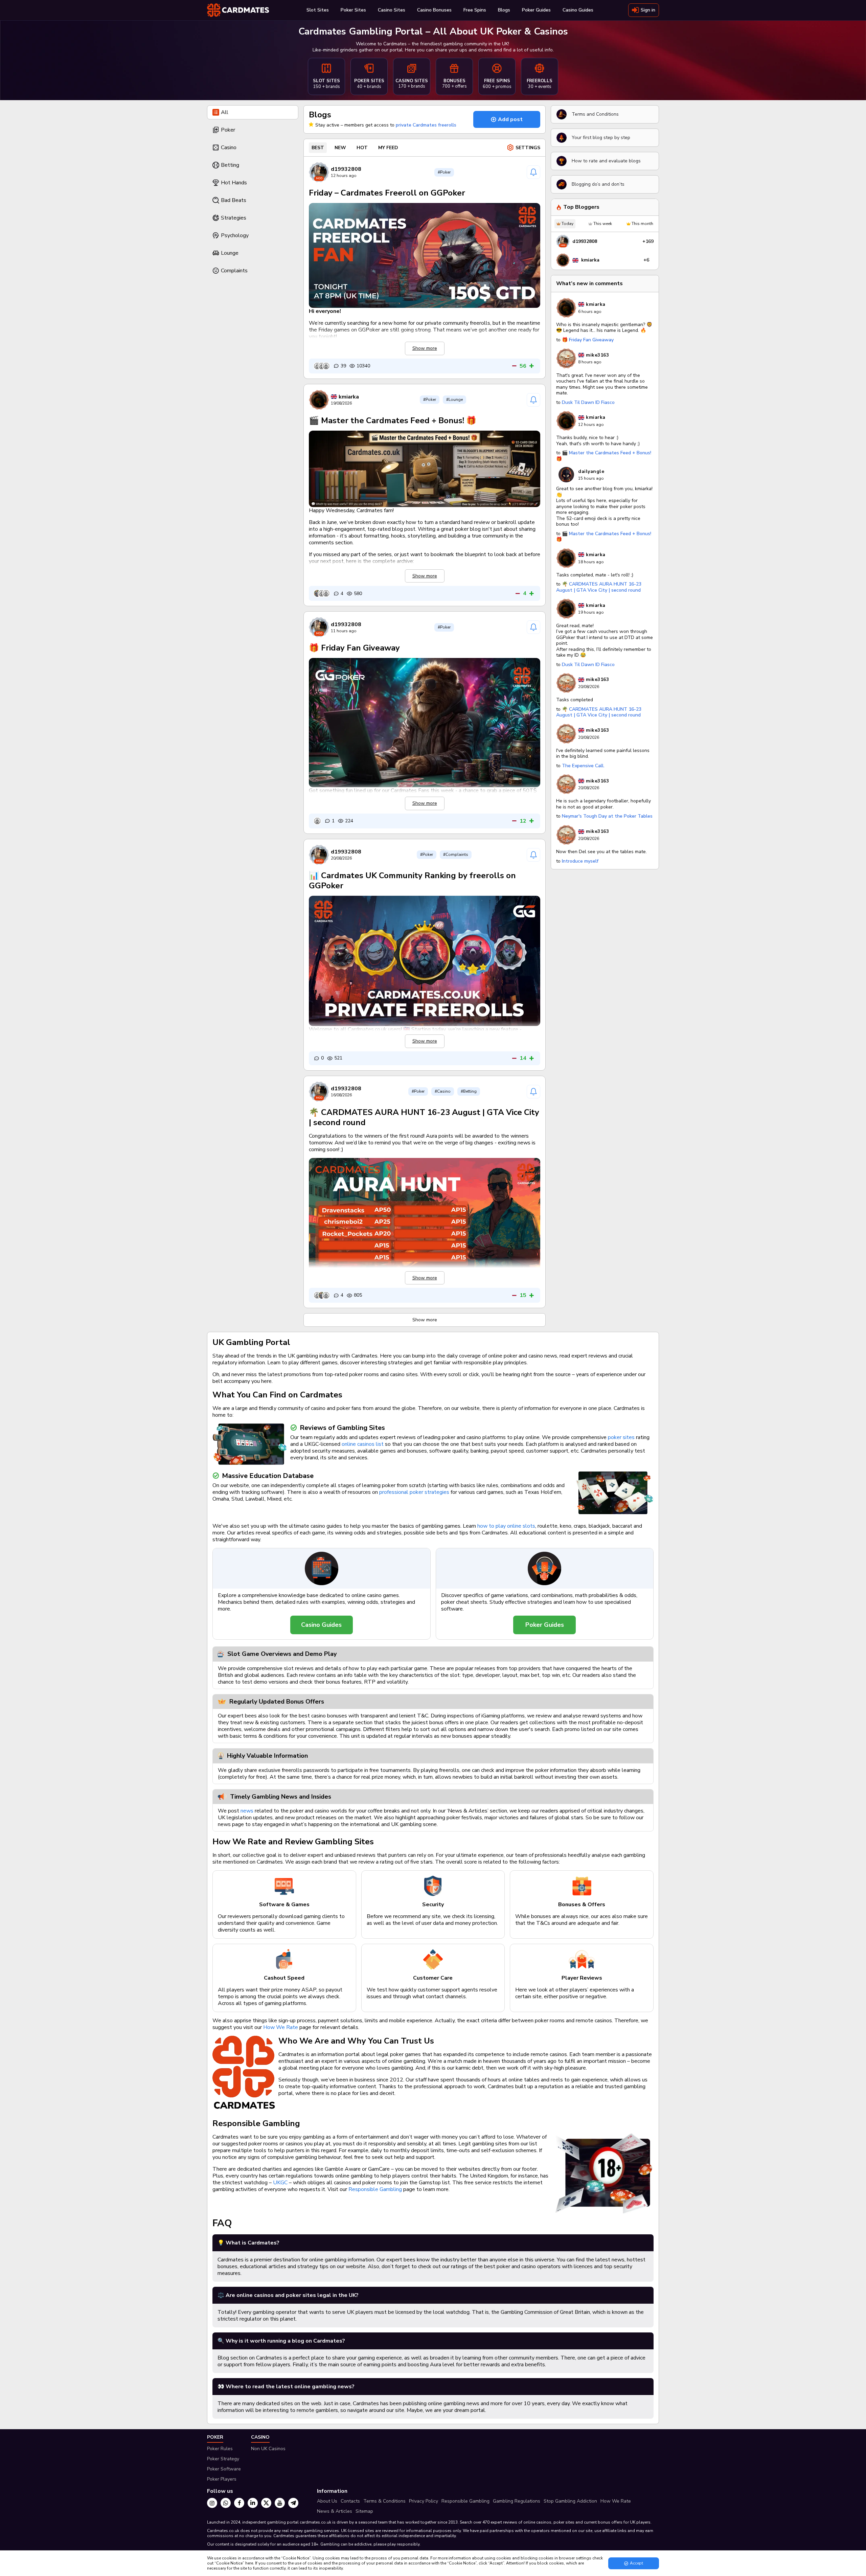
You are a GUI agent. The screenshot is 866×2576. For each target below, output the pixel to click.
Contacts (350, 2501)
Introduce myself (580, 861)
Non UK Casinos (268, 2449)
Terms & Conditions (384, 2501)
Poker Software (224, 2469)
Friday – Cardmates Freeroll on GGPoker (387, 193)
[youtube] (280, 2503)
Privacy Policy (424, 2501)
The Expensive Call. (583, 766)
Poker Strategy (223, 2459)
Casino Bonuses (434, 10)
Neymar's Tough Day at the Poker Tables (607, 816)
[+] (532, 366)
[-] (514, 366)
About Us (327, 2501)
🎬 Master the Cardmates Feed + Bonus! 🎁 (393, 420)
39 (343, 366)
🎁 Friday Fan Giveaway (354, 648)
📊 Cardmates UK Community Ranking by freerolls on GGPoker (412, 881)
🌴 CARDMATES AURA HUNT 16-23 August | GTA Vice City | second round (424, 1117)
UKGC (280, 2183)
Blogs (504, 10)
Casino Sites (392, 10)
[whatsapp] (226, 2503)
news (247, 1811)
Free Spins (475, 10)
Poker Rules (220, 2449)
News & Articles (335, 2511)
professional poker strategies (414, 1492)
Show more (425, 1320)
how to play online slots (506, 1526)
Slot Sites (318, 10)
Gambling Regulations (517, 2501)
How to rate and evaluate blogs (606, 161)
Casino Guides (578, 10)
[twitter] (266, 2503)
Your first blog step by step (601, 138)
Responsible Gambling (375, 2189)
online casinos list (363, 1444)
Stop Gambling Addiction (570, 2501)
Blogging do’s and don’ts (598, 184)
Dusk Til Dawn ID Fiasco (588, 402)
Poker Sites (353, 10)
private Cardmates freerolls (426, 125)
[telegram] (293, 2503)
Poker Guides (536, 10)
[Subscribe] (533, 172)
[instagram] (212, 2503)
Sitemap (364, 2511)
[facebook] (239, 2503)
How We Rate (281, 2027)
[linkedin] (253, 2503)
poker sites (621, 1437)
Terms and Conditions (595, 114)
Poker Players (222, 2479)
